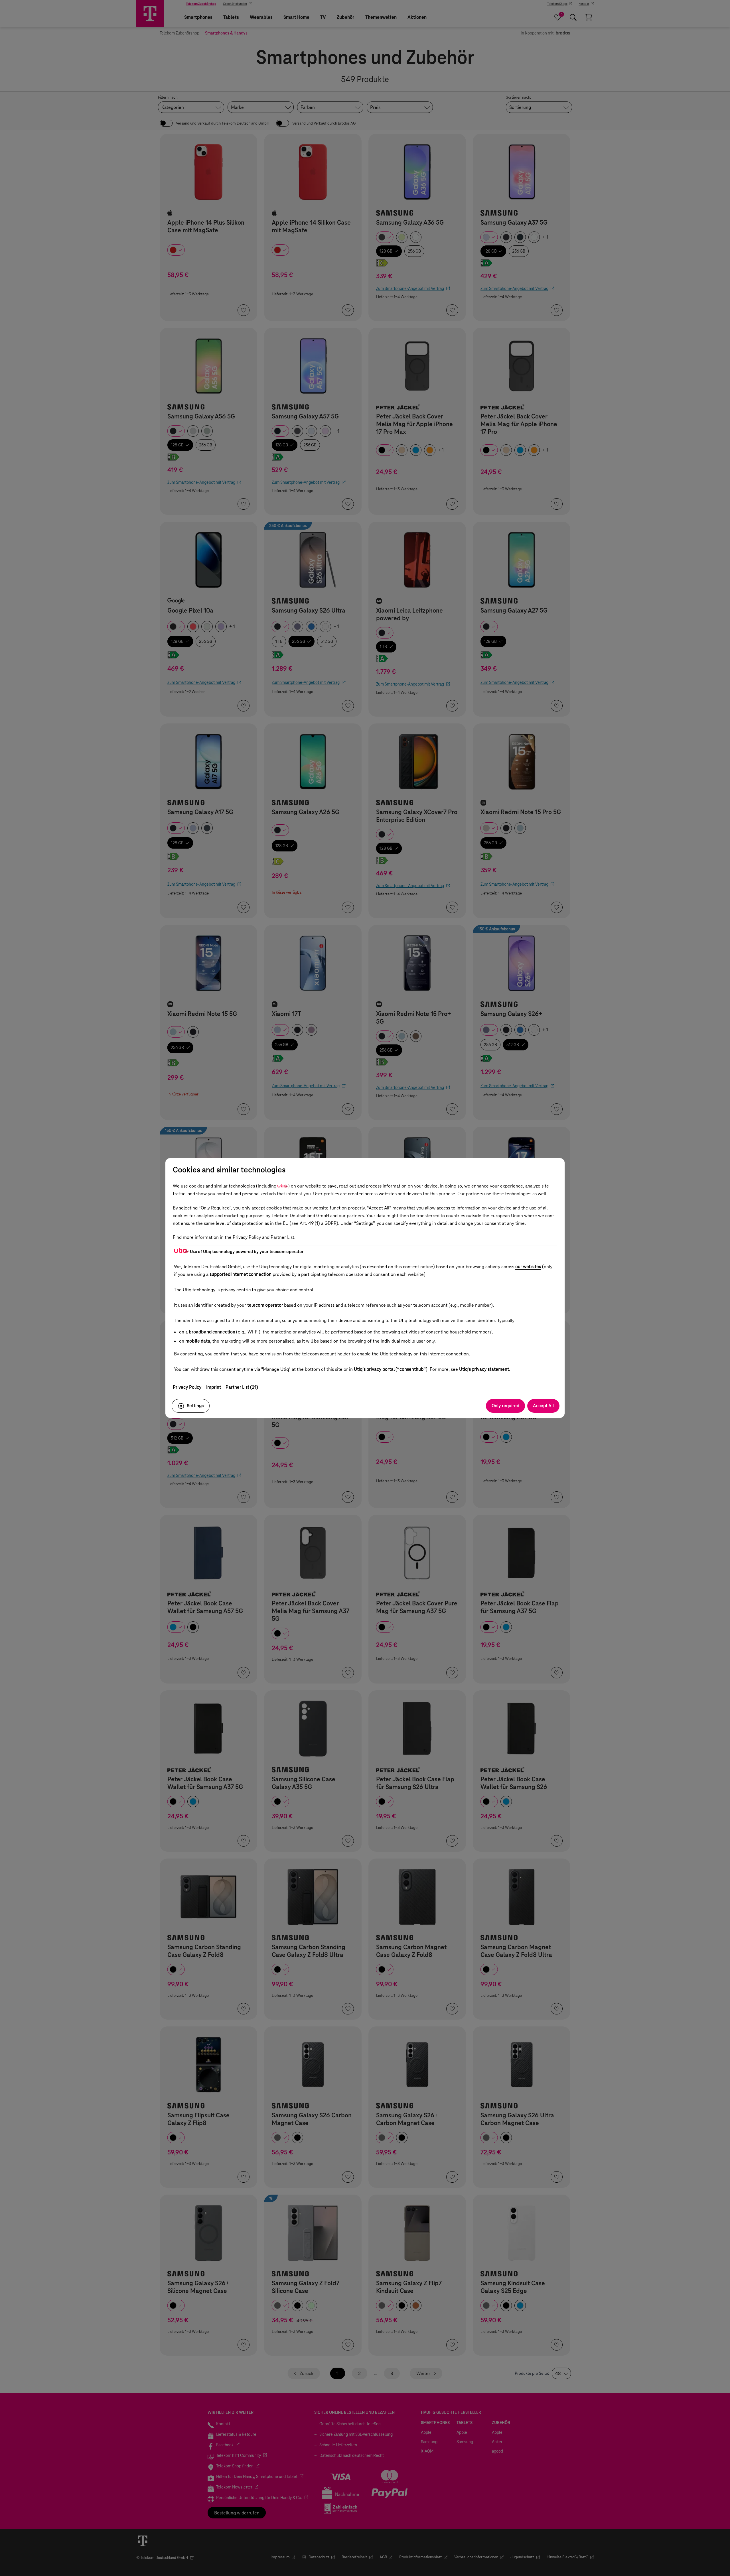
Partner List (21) (242, 1387)
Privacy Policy (187, 1387)
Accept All (543, 1406)
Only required (505, 1406)
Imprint (214, 1387)
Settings (195, 1406)
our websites (528, 1267)
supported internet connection (241, 1274)
